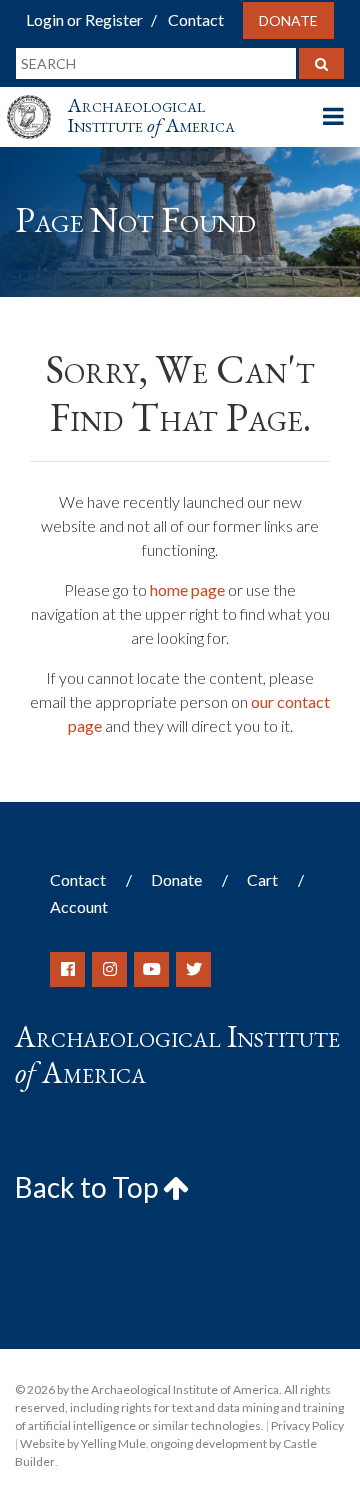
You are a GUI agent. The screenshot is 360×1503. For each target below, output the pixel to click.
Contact (196, 19)
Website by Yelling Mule (83, 1443)
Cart (262, 879)
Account (79, 906)
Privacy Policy (307, 1425)
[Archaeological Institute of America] (37, 98)
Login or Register (84, 19)
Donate (288, 20)
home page (187, 589)
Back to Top (89, 1187)
